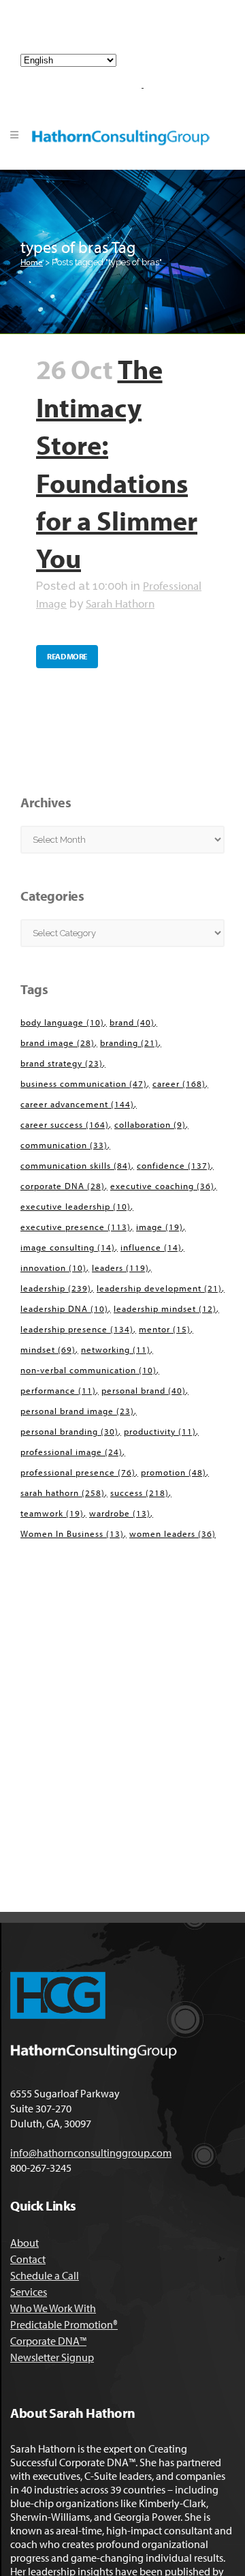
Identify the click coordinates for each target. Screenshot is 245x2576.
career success (65, 1124)
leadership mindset (165, 1308)
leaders (120, 1268)
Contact (28, 2259)
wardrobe (120, 1513)
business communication (84, 1083)
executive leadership (76, 1206)
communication (64, 1145)
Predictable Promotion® (64, 2324)
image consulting (68, 1247)
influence (151, 1247)
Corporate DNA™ (48, 2341)
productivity (160, 1431)
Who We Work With (53, 2308)
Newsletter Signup (52, 2357)
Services (29, 2292)
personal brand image (77, 1411)
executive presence (76, 1227)
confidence (174, 1165)
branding (129, 1043)
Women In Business (72, 1533)
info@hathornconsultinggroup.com (128, 33)
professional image (71, 1452)
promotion (174, 1472)
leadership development (159, 1288)
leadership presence (77, 1329)
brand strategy (62, 1063)
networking (116, 1349)
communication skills (76, 1165)
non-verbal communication (88, 1370)
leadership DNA (64, 1308)
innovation (53, 1268)
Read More (67, 656)
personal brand (144, 1390)
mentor (165, 1329)
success (140, 1493)
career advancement (77, 1104)
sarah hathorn (63, 1493)
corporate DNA (63, 1186)
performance (58, 1390)
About (24, 2243)
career (179, 1083)
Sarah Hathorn (120, 603)
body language (62, 1022)
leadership (56, 1288)
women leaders (173, 1533)
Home (32, 262)
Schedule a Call (45, 2275)
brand (132, 1022)
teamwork (52, 1513)
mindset (48, 1349)
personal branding (69, 1431)
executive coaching (162, 1186)
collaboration (150, 1124)
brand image (58, 1043)
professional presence (78, 1472)
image (160, 1227)
